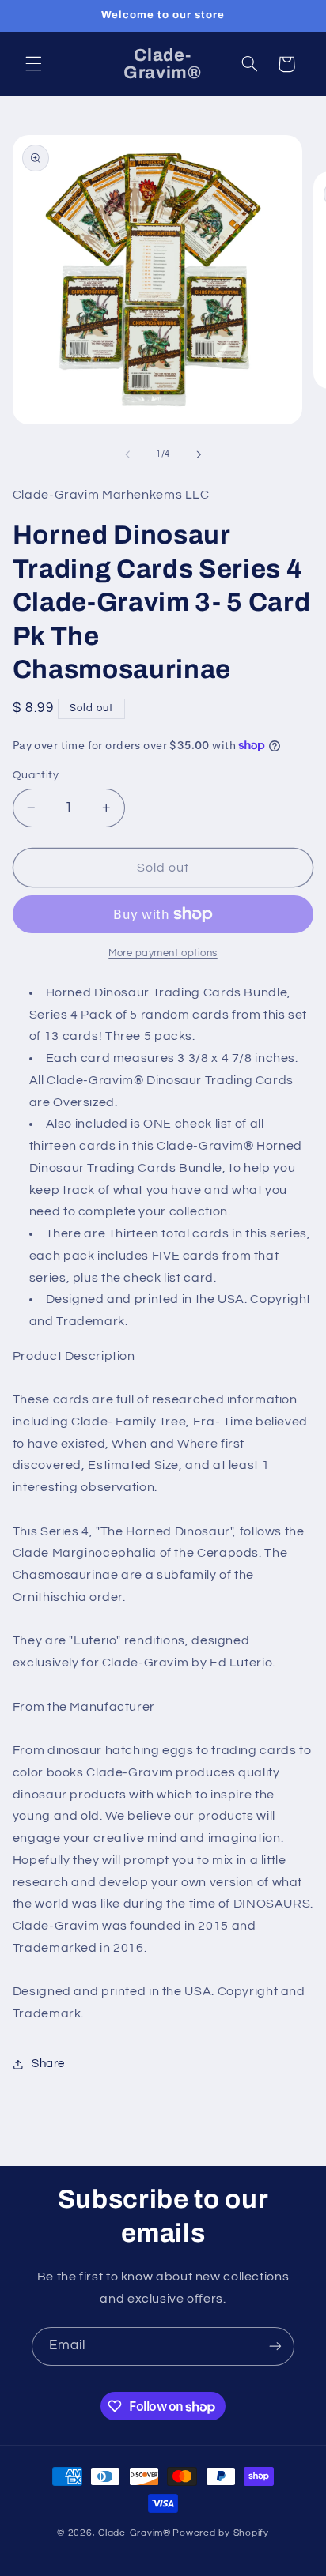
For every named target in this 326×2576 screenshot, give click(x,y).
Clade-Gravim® (135, 2533)
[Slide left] (127, 454)
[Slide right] (199, 454)
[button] (33, 64)
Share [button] (48, 2064)
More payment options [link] (163, 953)
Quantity (36, 775)
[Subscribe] (275, 2346)
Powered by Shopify (220, 2533)
